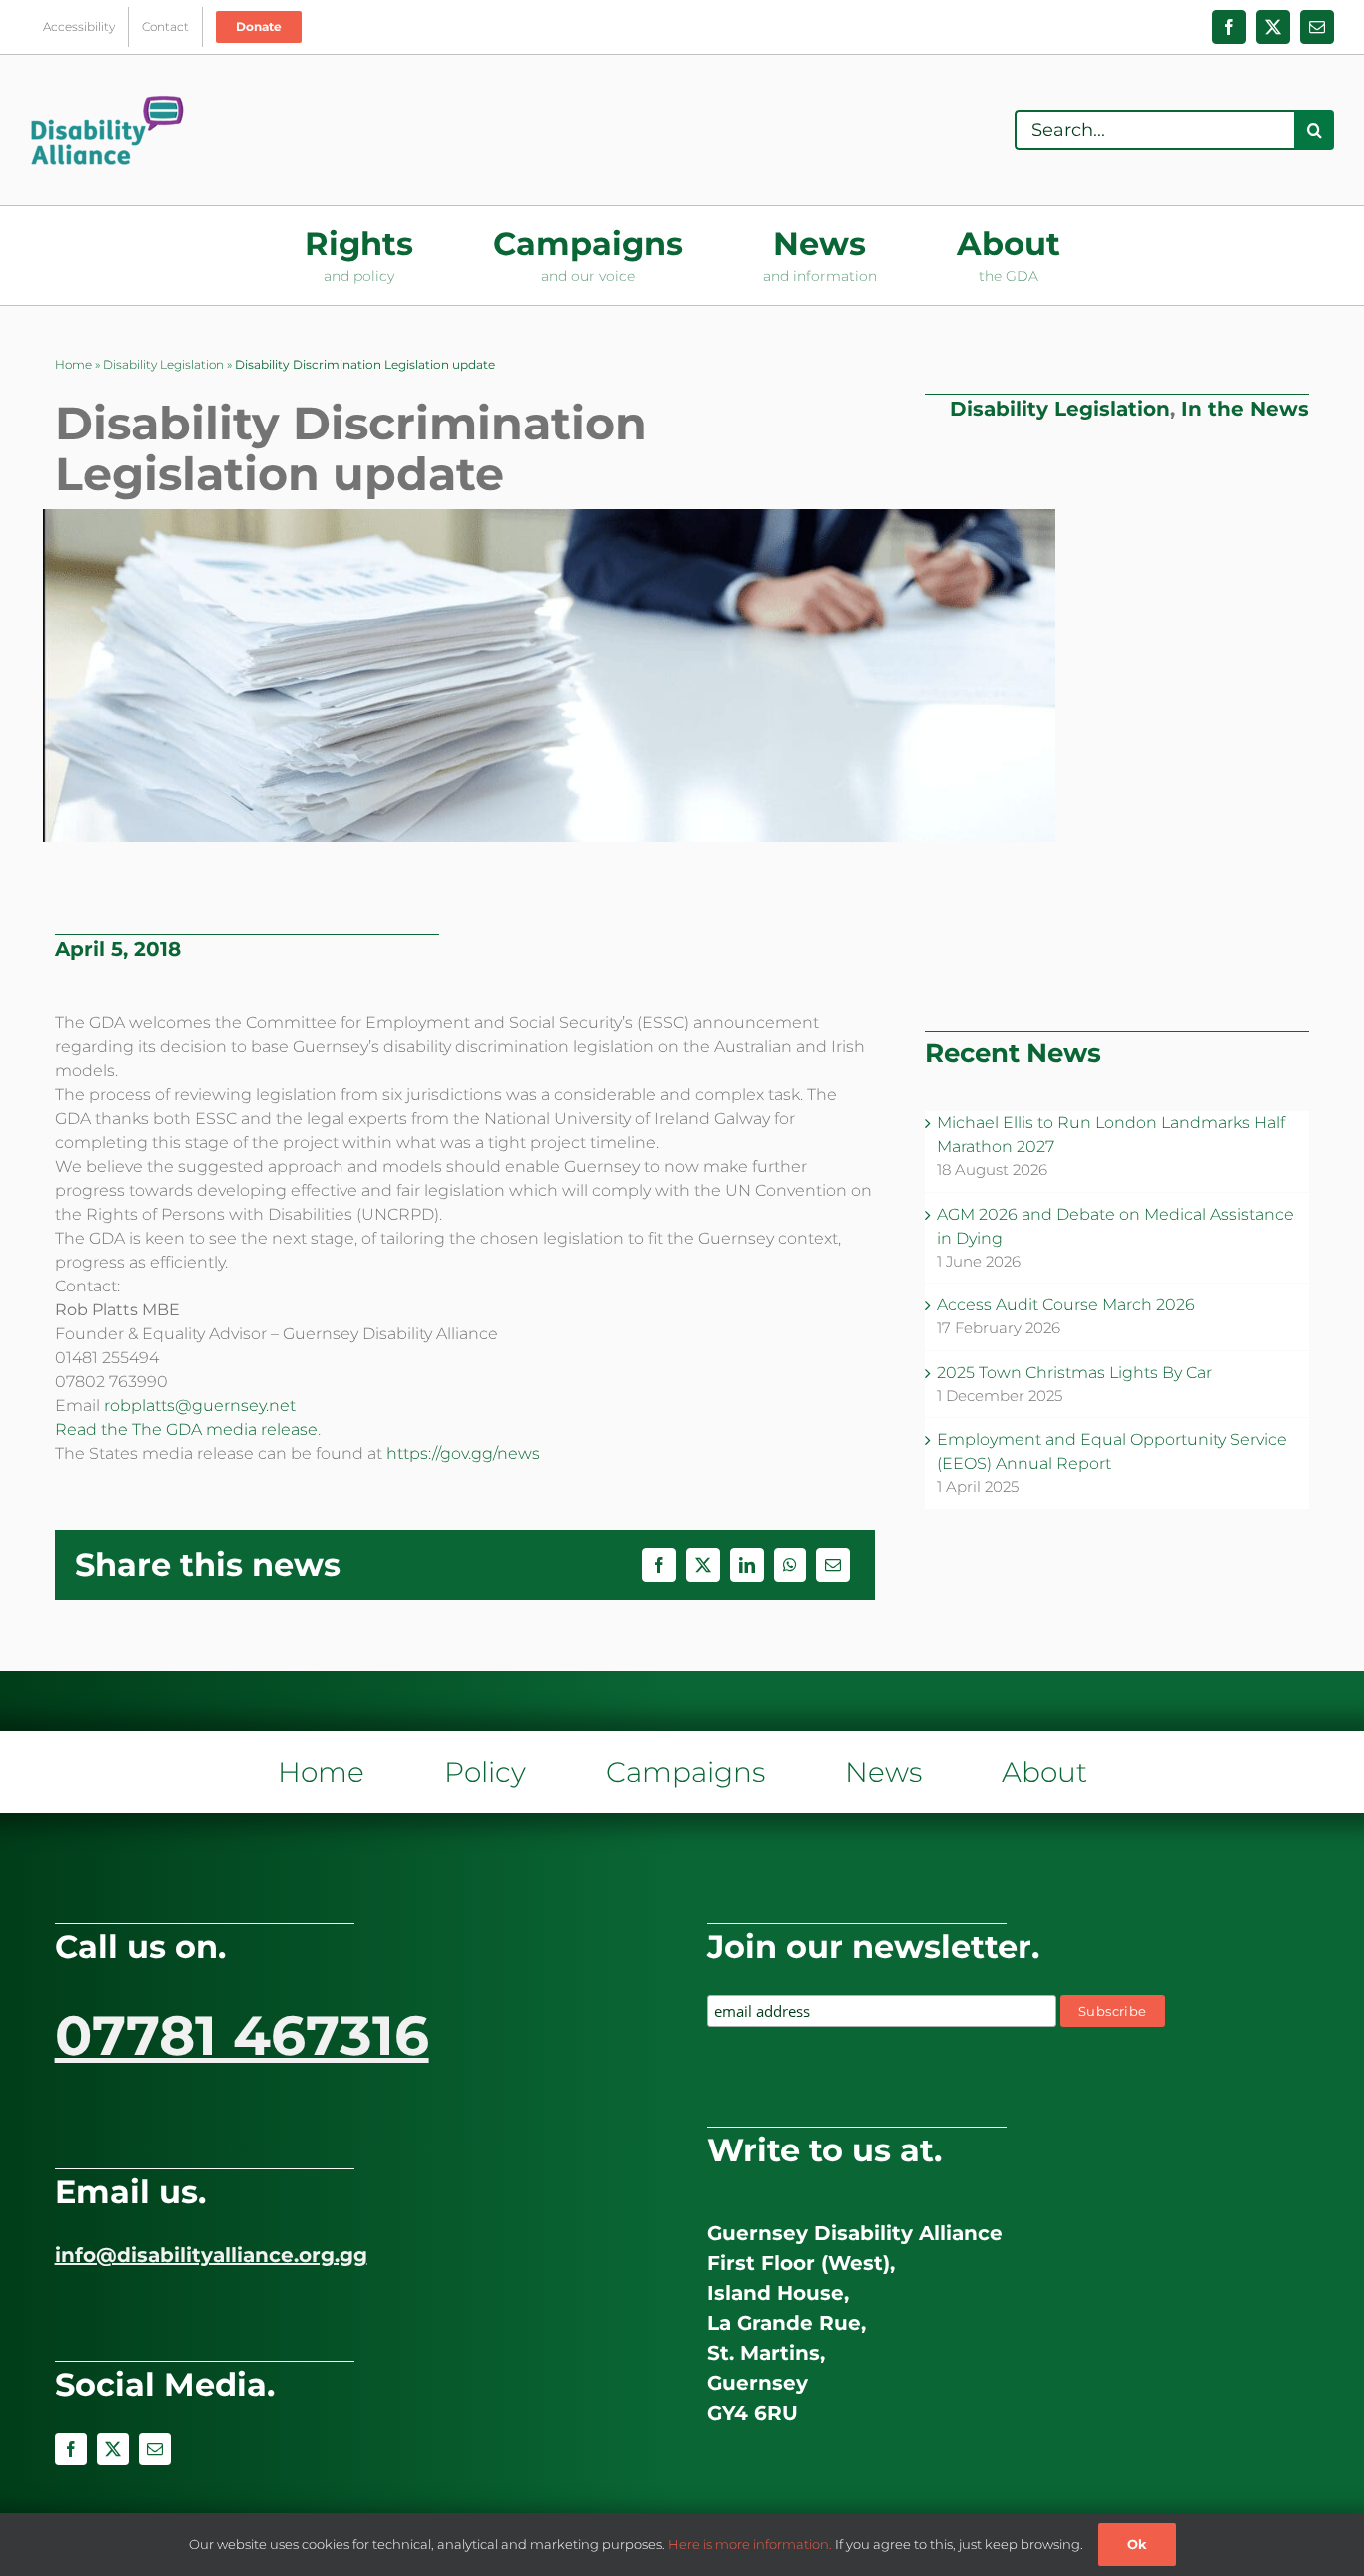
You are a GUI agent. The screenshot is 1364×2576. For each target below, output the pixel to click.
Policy (485, 1772)
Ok (1137, 2544)
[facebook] (71, 2449)
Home (73, 364)
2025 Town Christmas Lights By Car (1074, 1373)
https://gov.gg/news (463, 1454)
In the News (1245, 409)
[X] (703, 1565)
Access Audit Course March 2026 (1066, 1305)
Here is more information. (750, 2544)
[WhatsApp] (790, 1565)
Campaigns (685, 1772)
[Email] (833, 1565)
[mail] (155, 2449)
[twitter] (113, 2449)
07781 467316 (242, 2035)
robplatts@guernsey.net (200, 1406)
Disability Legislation (163, 364)
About (1044, 1772)
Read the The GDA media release (186, 1430)
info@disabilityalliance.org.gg (211, 2255)
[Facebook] (659, 1565)
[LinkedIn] (747, 1565)
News (883, 1772)
